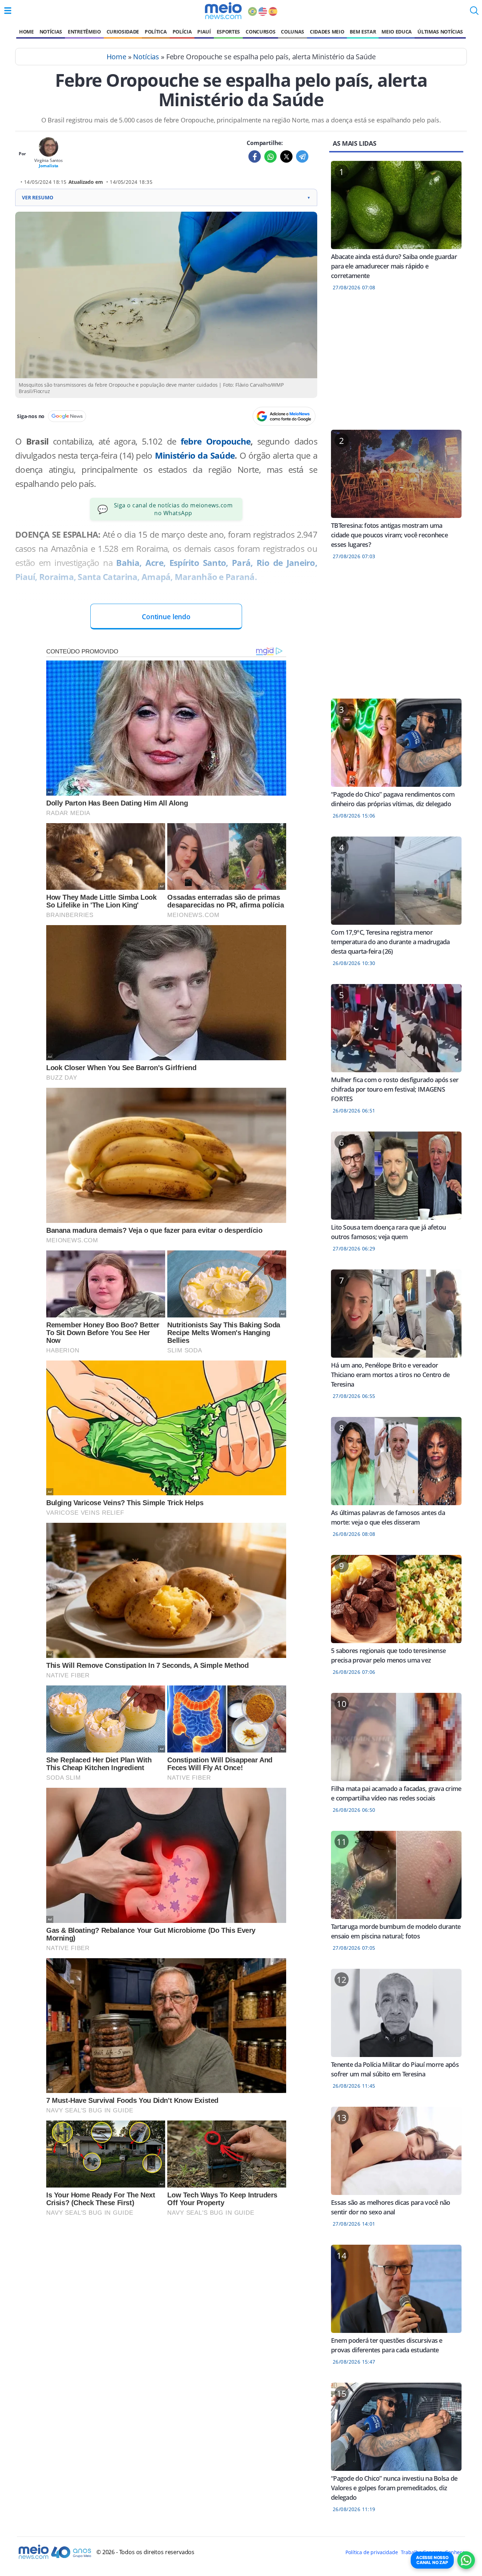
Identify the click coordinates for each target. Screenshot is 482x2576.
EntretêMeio (84, 32)
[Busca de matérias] (474, 13)
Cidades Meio (327, 32)
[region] (396, 365)
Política (156, 32)
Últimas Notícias (440, 32)
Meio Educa (397, 32)
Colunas (293, 32)
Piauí (204, 32)
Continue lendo (166, 617)
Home (26, 32)
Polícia (182, 32)
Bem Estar (363, 32)
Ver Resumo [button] (166, 197)
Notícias (51, 32)
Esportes (228, 32)
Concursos (260, 32)
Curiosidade (123, 32)
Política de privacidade (372, 2552)
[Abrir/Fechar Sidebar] (8, 11)
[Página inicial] (223, 11)
